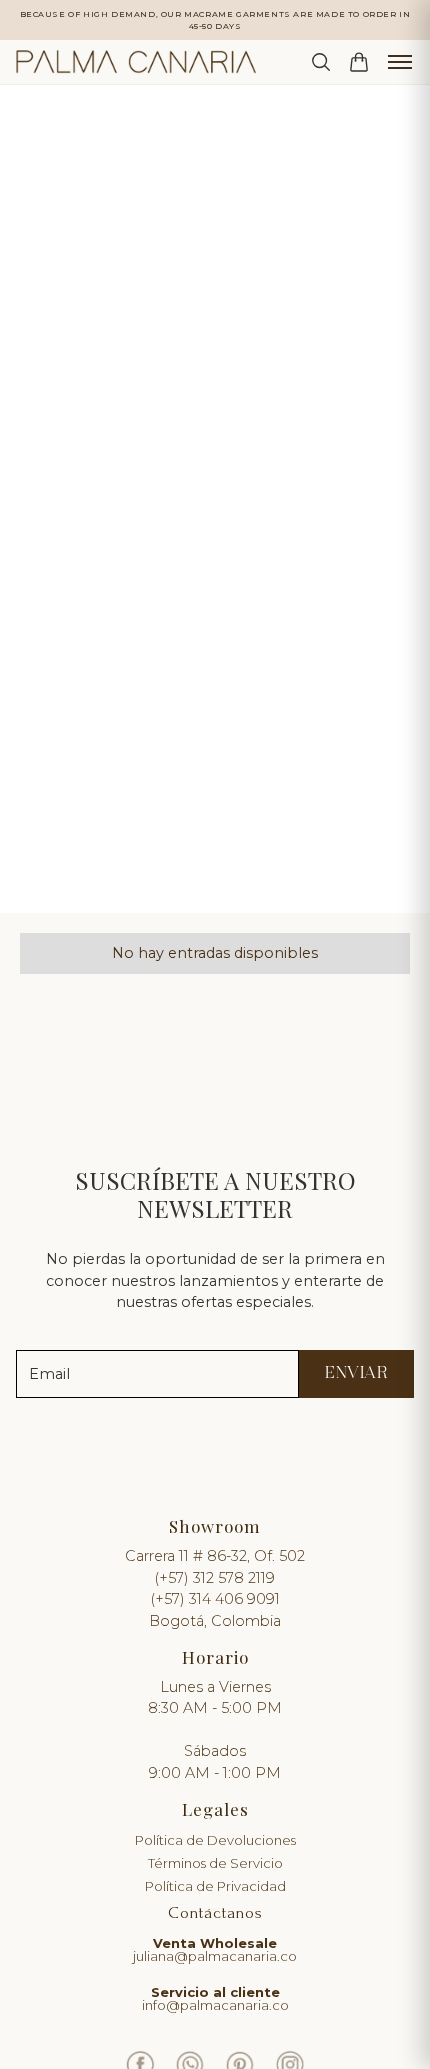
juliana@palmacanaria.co (215, 1950)
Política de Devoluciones (215, 1840)
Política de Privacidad (215, 1886)
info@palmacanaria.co (215, 1998)
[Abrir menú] (400, 62)
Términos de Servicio (215, 1863)
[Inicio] (136, 62)
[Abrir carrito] (359, 62)
